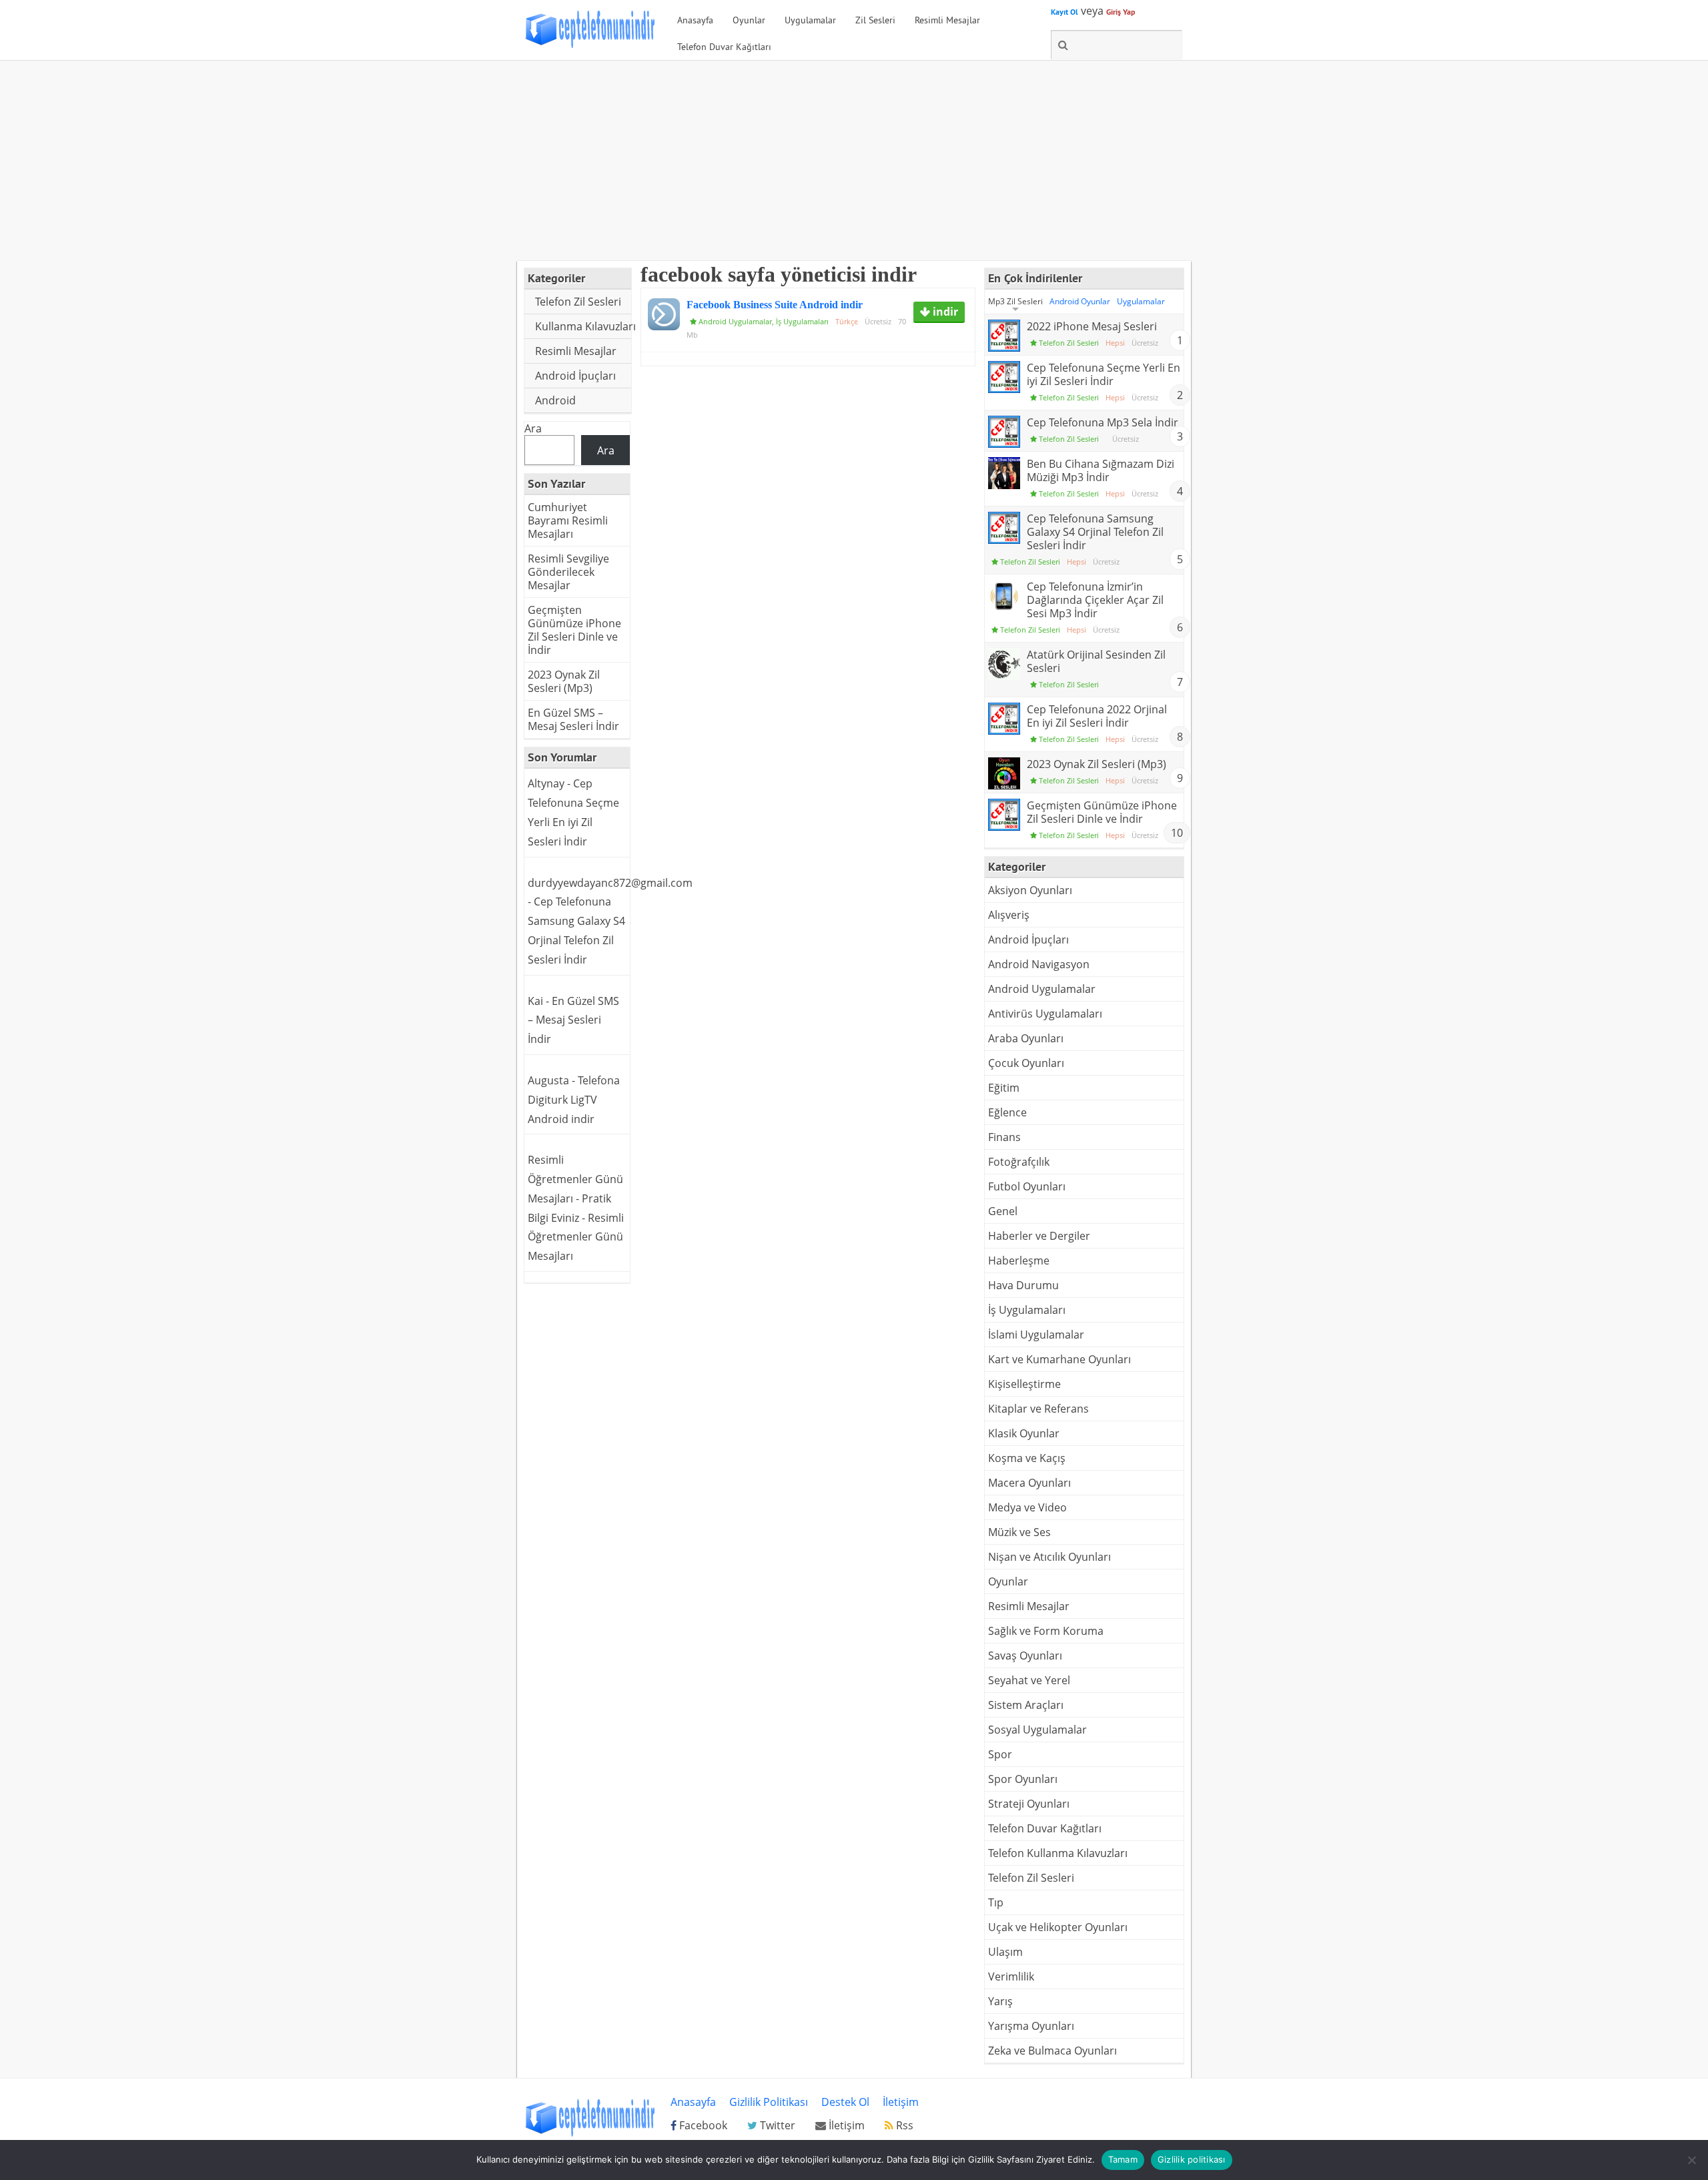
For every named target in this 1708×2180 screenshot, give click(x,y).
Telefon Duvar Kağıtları (724, 47)
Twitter (776, 2125)
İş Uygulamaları (802, 321)
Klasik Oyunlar (1024, 1433)
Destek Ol (845, 2102)
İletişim (901, 2102)
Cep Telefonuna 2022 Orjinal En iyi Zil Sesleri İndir (1097, 716)
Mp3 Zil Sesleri (1015, 301)
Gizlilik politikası (1192, 2159)
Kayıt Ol (1064, 12)
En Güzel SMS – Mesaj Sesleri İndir (573, 719)
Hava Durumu (1023, 1285)
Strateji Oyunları (1029, 1804)
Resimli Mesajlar (947, 20)
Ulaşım (1005, 1952)
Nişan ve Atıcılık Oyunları (1049, 1557)
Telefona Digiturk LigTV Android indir (574, 1100)
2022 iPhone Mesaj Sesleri (1092, 326)
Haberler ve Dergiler (1039, 1236)
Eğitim (1004, 1088)
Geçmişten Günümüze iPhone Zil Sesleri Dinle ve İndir (574, 630)
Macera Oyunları (1029, 1483)
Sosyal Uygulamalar (1037, 1730)
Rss (903, 2125)
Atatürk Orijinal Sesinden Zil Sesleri (1096, 661)
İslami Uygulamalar (1036, 1335)
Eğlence (1007, 1112)
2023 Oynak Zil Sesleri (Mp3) (564, 681)
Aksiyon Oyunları (1030, 890)
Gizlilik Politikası (769, 2102)
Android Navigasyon (1039, 964)
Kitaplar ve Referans (1038, 1409)
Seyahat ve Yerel (1029, 1680)
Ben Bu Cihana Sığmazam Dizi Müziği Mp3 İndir (1101, 470)
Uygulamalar (810, 20)
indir (944, 312)
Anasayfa (695, 20)
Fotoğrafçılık (1019, 1162)
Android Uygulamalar (735, 321)
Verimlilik (1011, 1976)
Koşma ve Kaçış (1027, 1458)
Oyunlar (749, 20)
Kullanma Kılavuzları (583, 326)
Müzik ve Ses (1019, 1532)
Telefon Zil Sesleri (578, 302)
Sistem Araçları (1026, 1705)
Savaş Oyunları (1025, 1656)
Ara (533, 428)
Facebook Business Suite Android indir (775, 305)
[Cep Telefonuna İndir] (590, 45)
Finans (1004, 1137)
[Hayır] (1691, 2160)
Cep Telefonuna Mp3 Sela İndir (1103, 422)
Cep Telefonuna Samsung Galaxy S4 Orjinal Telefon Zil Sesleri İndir (1095, 532)
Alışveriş (1009, 915)
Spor (1000, 1754)
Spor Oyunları (1023, 1779)
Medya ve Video (1027, 1507)
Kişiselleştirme (1024, 1384)
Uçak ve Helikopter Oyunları (1058, 1927)
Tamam (1123, 2159)
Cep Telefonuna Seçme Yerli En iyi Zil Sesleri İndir (1104, 374)
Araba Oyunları (1026, 1038)
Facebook (702, 2125)
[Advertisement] (854, 161)
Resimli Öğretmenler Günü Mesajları (576, 1237)
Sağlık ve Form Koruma (1046, 1631)
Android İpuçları (575, 376)
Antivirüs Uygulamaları (1045, 1014)
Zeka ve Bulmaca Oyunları (1052, 2051)
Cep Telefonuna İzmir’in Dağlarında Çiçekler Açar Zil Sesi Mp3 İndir (1095, 600)
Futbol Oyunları (1027, 1186)
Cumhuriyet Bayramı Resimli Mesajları (568, 520)
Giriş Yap (1121, 12)
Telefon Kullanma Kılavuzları (1058, 1853)
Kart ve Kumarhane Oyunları (1059, 1359)
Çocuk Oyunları (1026, 1063)
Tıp (996, 1902)
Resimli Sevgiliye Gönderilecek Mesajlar (568, 572)
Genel (1003, 1211)
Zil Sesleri (875, 20)
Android (555, 400)
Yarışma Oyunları (1031, 2026)
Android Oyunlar (1080, 301)
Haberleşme (1019, 1260)
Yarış (1000, 2001)
